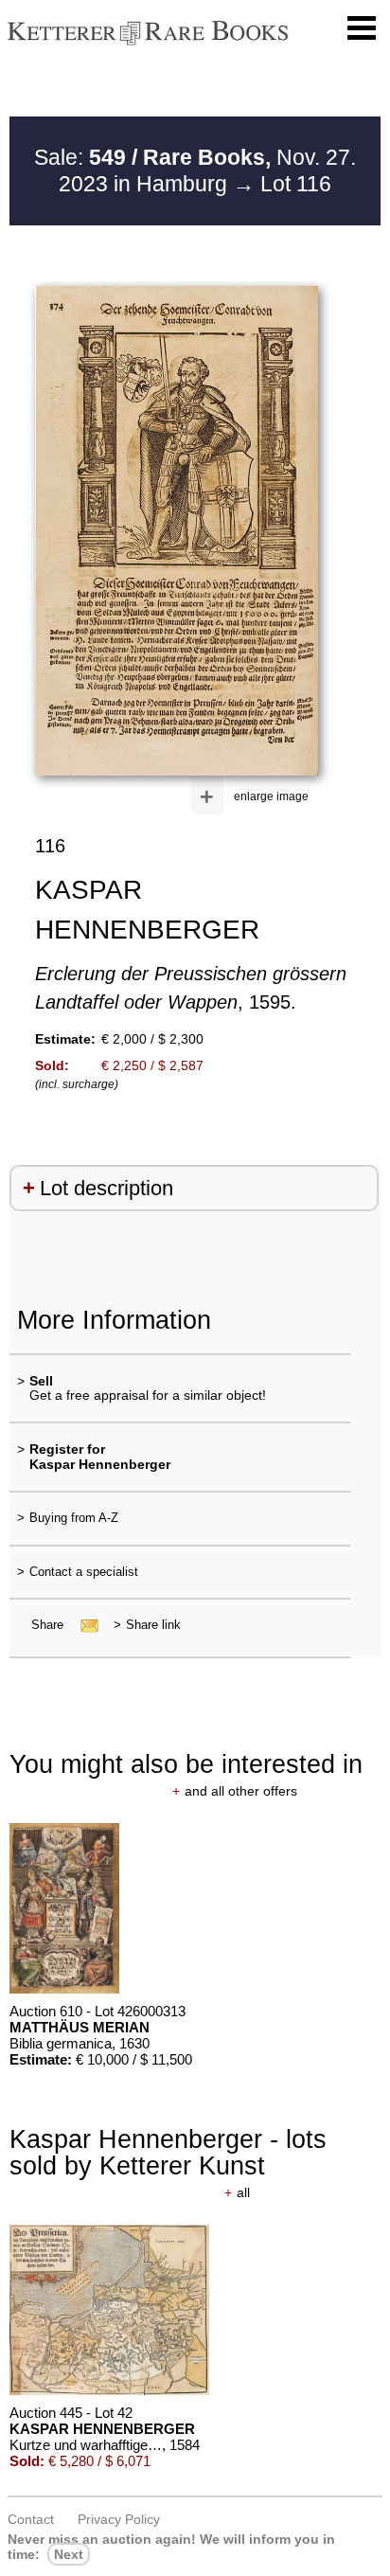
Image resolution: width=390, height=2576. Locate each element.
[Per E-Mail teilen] (84, 1625)
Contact (31, 2519)
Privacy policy (119, 2519)
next (69, 2554)
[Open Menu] (362, 28)
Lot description (106, 1188)
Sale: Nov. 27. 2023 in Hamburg (195, 170)
